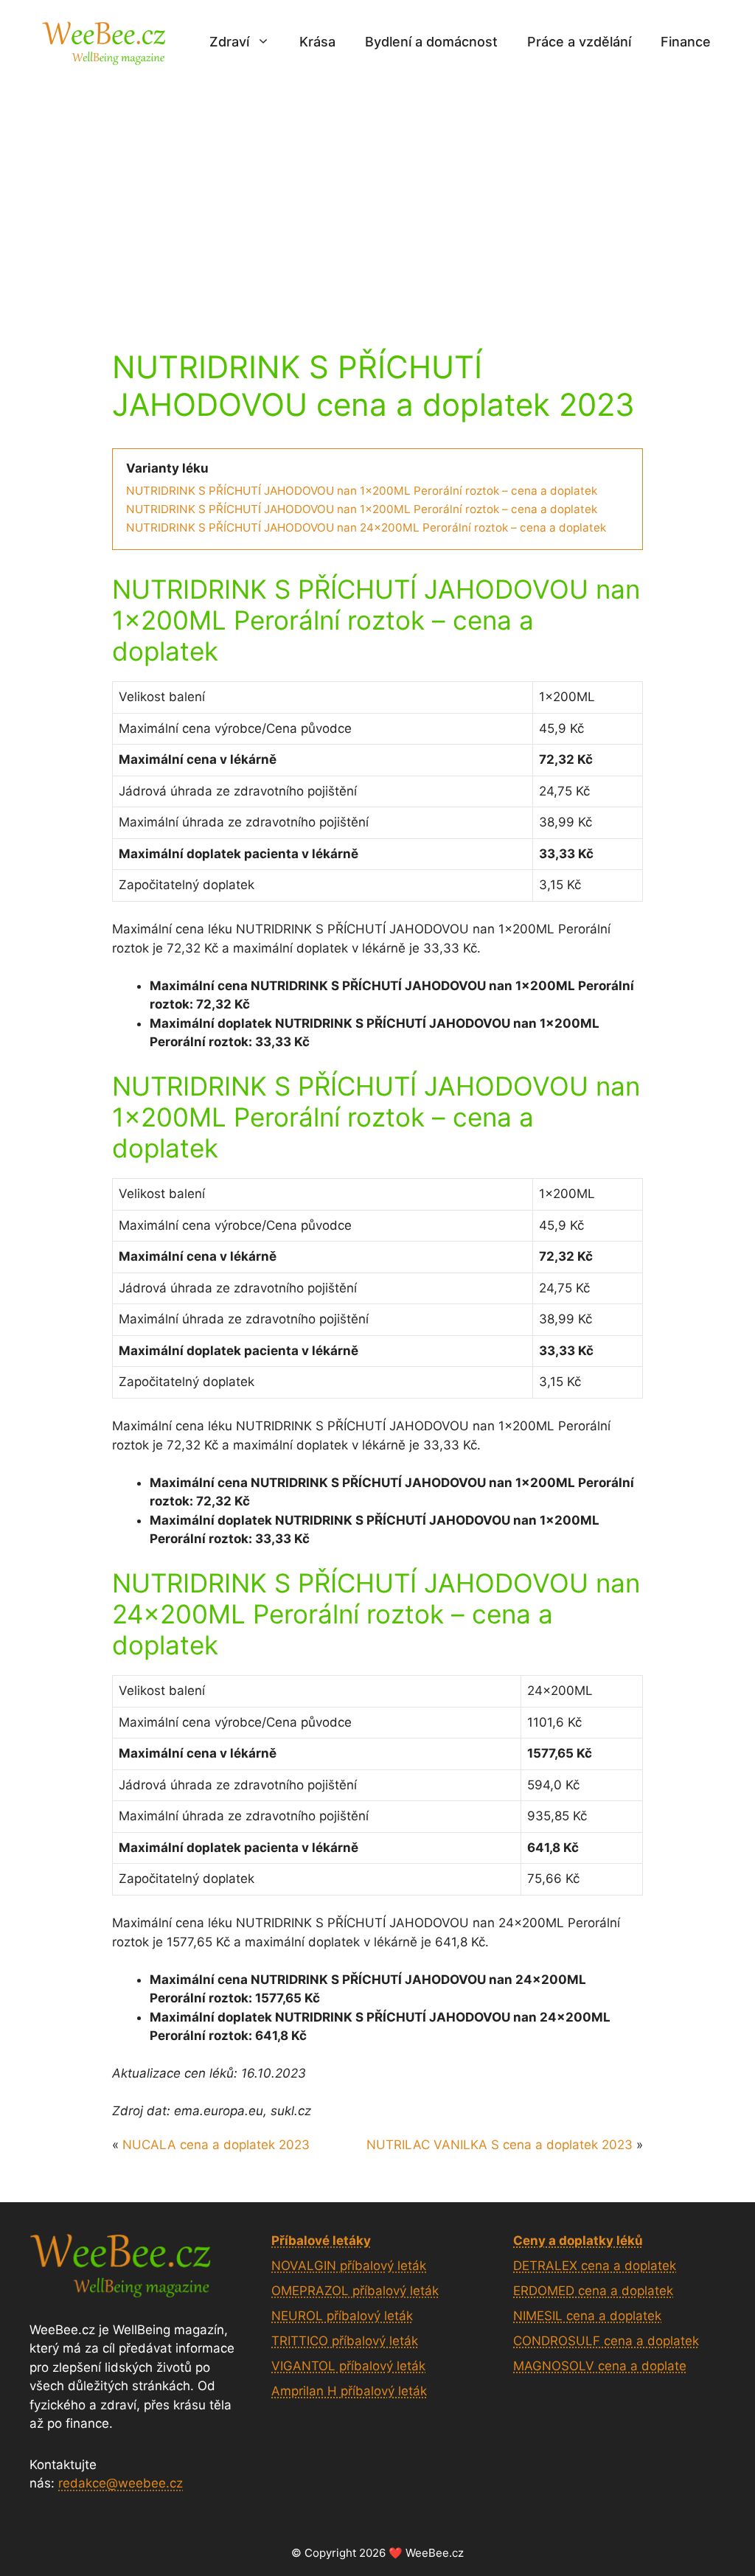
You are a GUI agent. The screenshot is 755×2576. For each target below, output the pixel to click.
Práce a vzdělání (579, 42)
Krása (317, 42)
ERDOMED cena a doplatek (593, 2291)
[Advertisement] (377, 194)
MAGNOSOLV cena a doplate (600, 2366)
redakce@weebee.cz (121, 2483)
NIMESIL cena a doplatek (587, 2316)
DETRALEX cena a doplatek (595, 2266)
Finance (686, 42)
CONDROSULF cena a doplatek (606, 2341)
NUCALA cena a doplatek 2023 (216, 2145)
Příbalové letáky (321, 2241)
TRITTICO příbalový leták (345, 2341)
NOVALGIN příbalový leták (349, 2266)
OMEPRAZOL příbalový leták (355, 2291)
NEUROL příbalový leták (342, 2316)
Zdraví (229, 42)
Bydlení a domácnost (431, 42)
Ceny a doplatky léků (578, 2241)
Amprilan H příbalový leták (349, 2391)
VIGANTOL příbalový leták (348, 2366)
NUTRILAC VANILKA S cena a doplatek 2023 (500, 2145)
